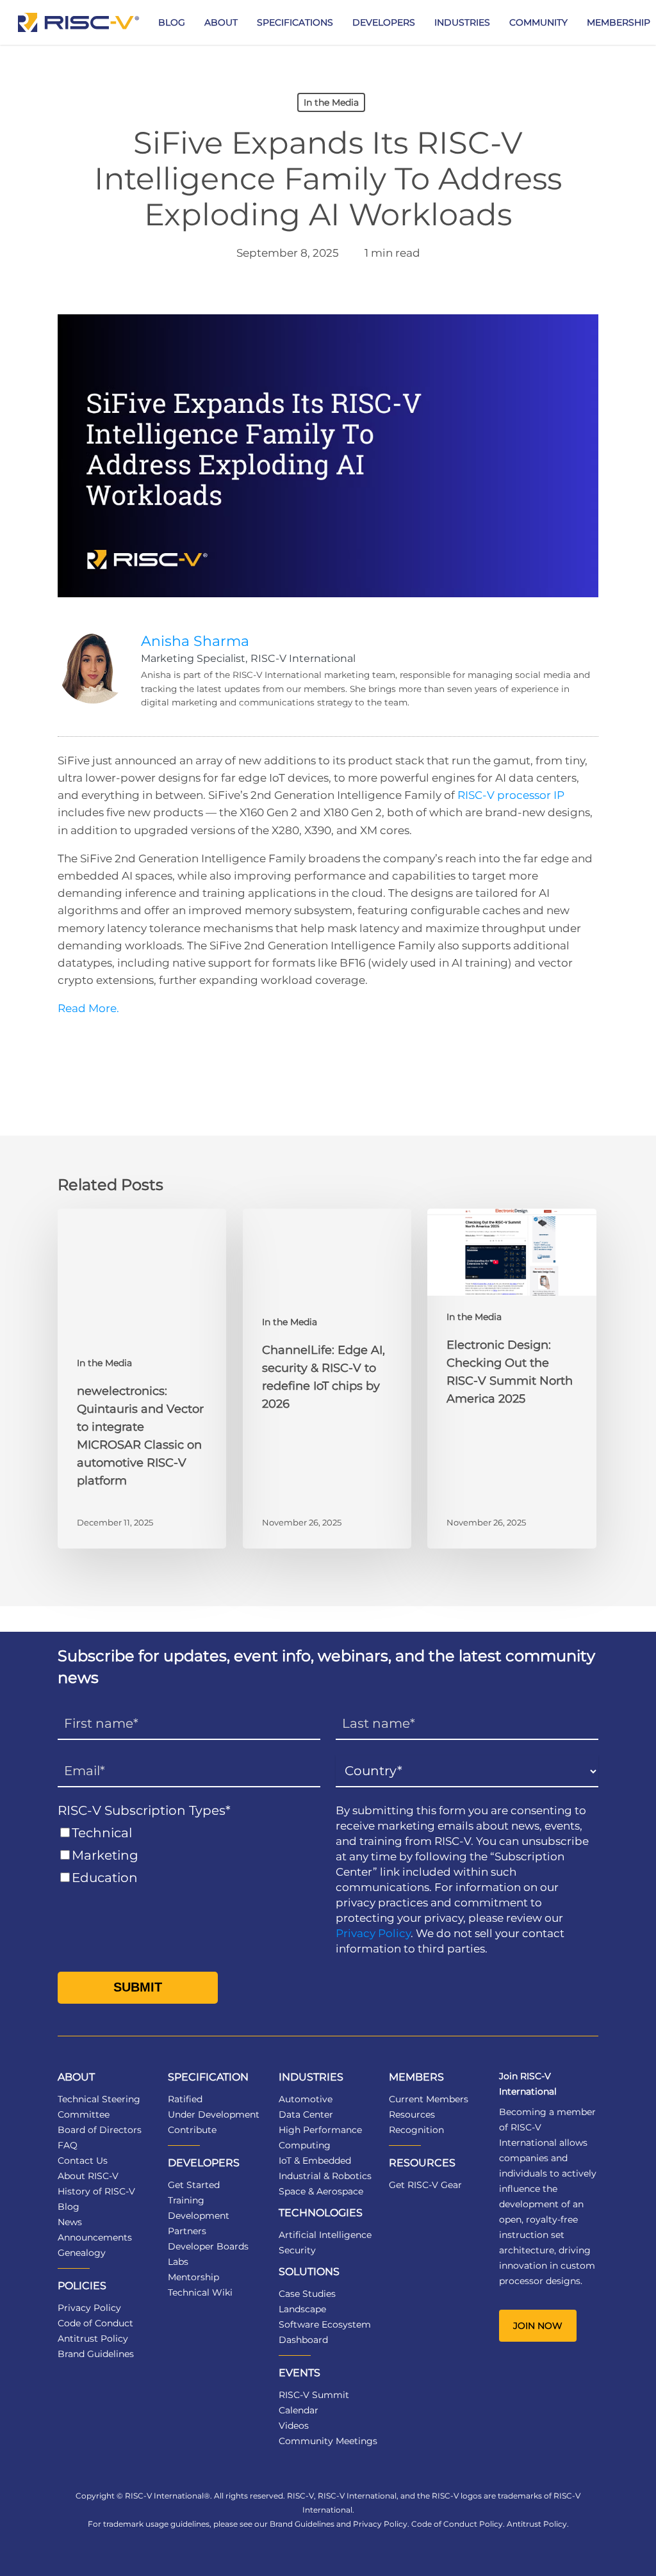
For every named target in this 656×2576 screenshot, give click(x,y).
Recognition (416, 2130)
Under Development (214, 2114)
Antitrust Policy (93, 2339)
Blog (69, 2207)
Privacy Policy (373, 1933)
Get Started (194, 2185)
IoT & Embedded (315, 2161)
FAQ (68, 2145)
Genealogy (82, 2253)
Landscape (302, 2309)
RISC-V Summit (314, 2395)
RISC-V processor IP (511, 795)
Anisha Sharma (195, 641)
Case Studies (307, 2294)
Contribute (192, 2130)
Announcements (95, 2237)
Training (186, 2200)
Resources (412, 2114)
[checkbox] (189, 1856)
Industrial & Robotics (325, 2176)
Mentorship (193, 2277)
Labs (178, 2262)
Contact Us (83, 2161)
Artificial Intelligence (325, 2235)
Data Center (306, 2114)
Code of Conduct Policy (457, 2524)
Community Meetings (328, 2441)
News (70, 2222)
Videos (294, 2426)
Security (297, 2250)
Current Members (429, 2099)
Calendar (299, 2410)
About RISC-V (88, 2176)
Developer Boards (208, 2246)
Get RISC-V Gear (425, 2185)
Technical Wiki (200, 2292)
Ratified (185, 2099)
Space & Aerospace (321, 2191)
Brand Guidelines (96, 2354)
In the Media (331, 102)
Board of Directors (100, 2130)
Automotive (306, 2099)
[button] (538, 2326)
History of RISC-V (96, 2191)
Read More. (88, 1008)
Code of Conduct (95, 2323)
